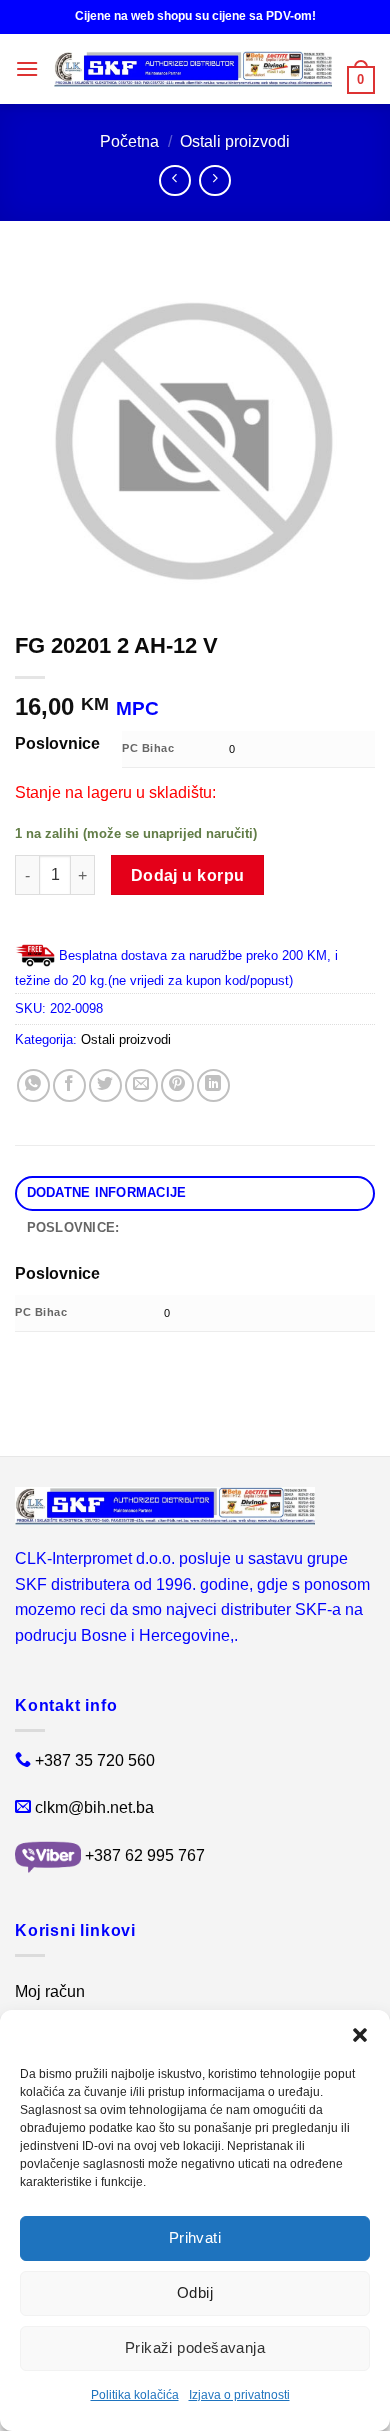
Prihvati (195, 2237)
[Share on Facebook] (69, 1085)
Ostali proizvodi (235, 141)
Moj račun (50, 1991)
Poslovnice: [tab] (73, 1227)
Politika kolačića (135, 2395)
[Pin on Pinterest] (177, 1085)
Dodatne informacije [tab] (107, 1192)
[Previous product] (214, 180)
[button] (360, 2035)
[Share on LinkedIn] (213, 1085)
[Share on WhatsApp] (33, 1085)
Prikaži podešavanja (195, 2347)
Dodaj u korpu (188, 875)
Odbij (195, 2292)
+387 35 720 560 (95, 1760)
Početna (129, 141)
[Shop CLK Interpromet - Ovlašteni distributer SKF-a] (193, 69)
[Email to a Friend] (141, 1085)
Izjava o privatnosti (239, 2395)
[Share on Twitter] (105, 1085)
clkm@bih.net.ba (94, 1807)
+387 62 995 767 (145, 1855)
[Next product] (174, 180)
